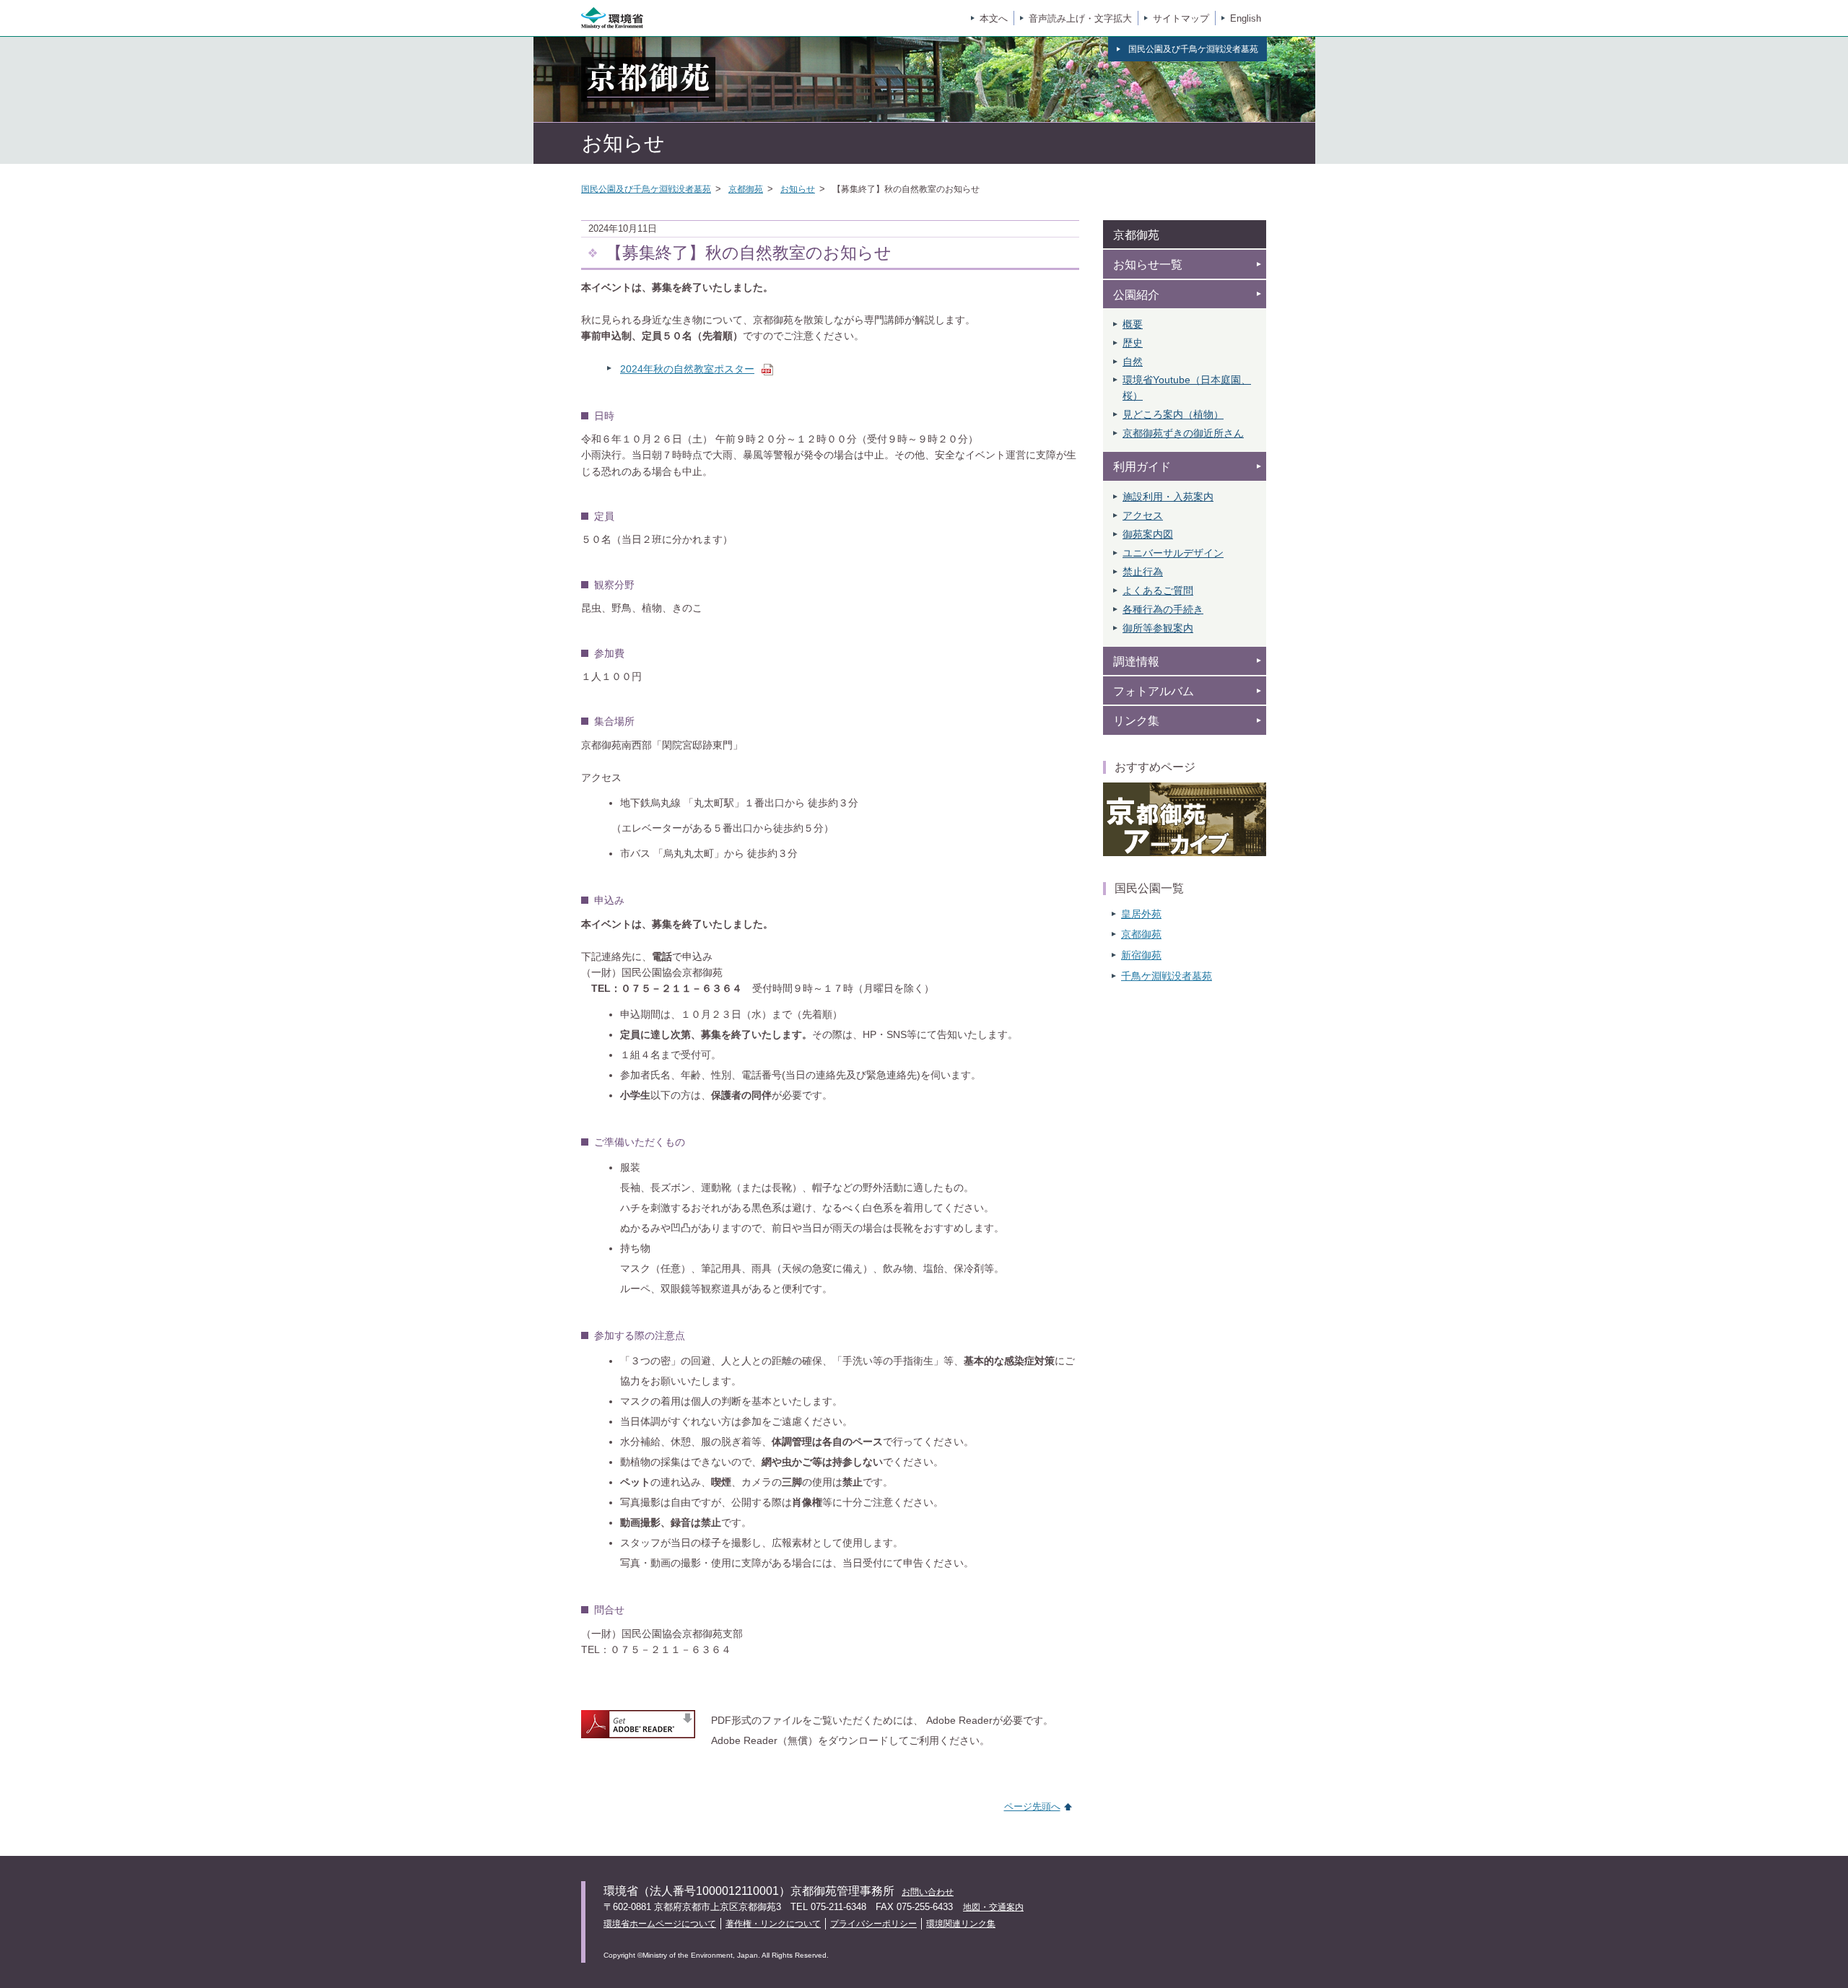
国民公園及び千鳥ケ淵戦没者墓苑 (646, 189)
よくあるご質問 (1158, 590)
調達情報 (1136, 662)
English (1246, 18)
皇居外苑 (1141, 914)
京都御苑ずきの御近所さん (1183, 433)
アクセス (1143, 515)
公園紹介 (1136, 295)
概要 (1133, 324)
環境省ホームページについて (660, 1924)
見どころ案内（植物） (1173, 414)
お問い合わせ (928, 1892)
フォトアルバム (1154, 691)
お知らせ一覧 (1148, 265)
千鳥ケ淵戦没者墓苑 (1167, 976)
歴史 (1133, 343)
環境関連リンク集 (961, 1924)
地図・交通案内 (993, 1907)
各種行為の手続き (1163, 609)
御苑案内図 (1148, 534)
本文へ (994, 18)
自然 (1133, 362)
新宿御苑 (1141, 955)
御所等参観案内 (1158, 628)
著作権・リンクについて (773, 1924)
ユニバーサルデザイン (1173, 553)
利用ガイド (1142, 467)
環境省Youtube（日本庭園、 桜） (1187, 388)
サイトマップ (1181, 18)
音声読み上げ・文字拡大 (1080, 18)
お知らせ (798, 189)
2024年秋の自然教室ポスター (687, 369)
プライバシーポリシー (873, 1924)
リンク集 (1136, 721)
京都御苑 (746, 189)
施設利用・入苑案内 (1168, 497)
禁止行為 (1143, 572)
